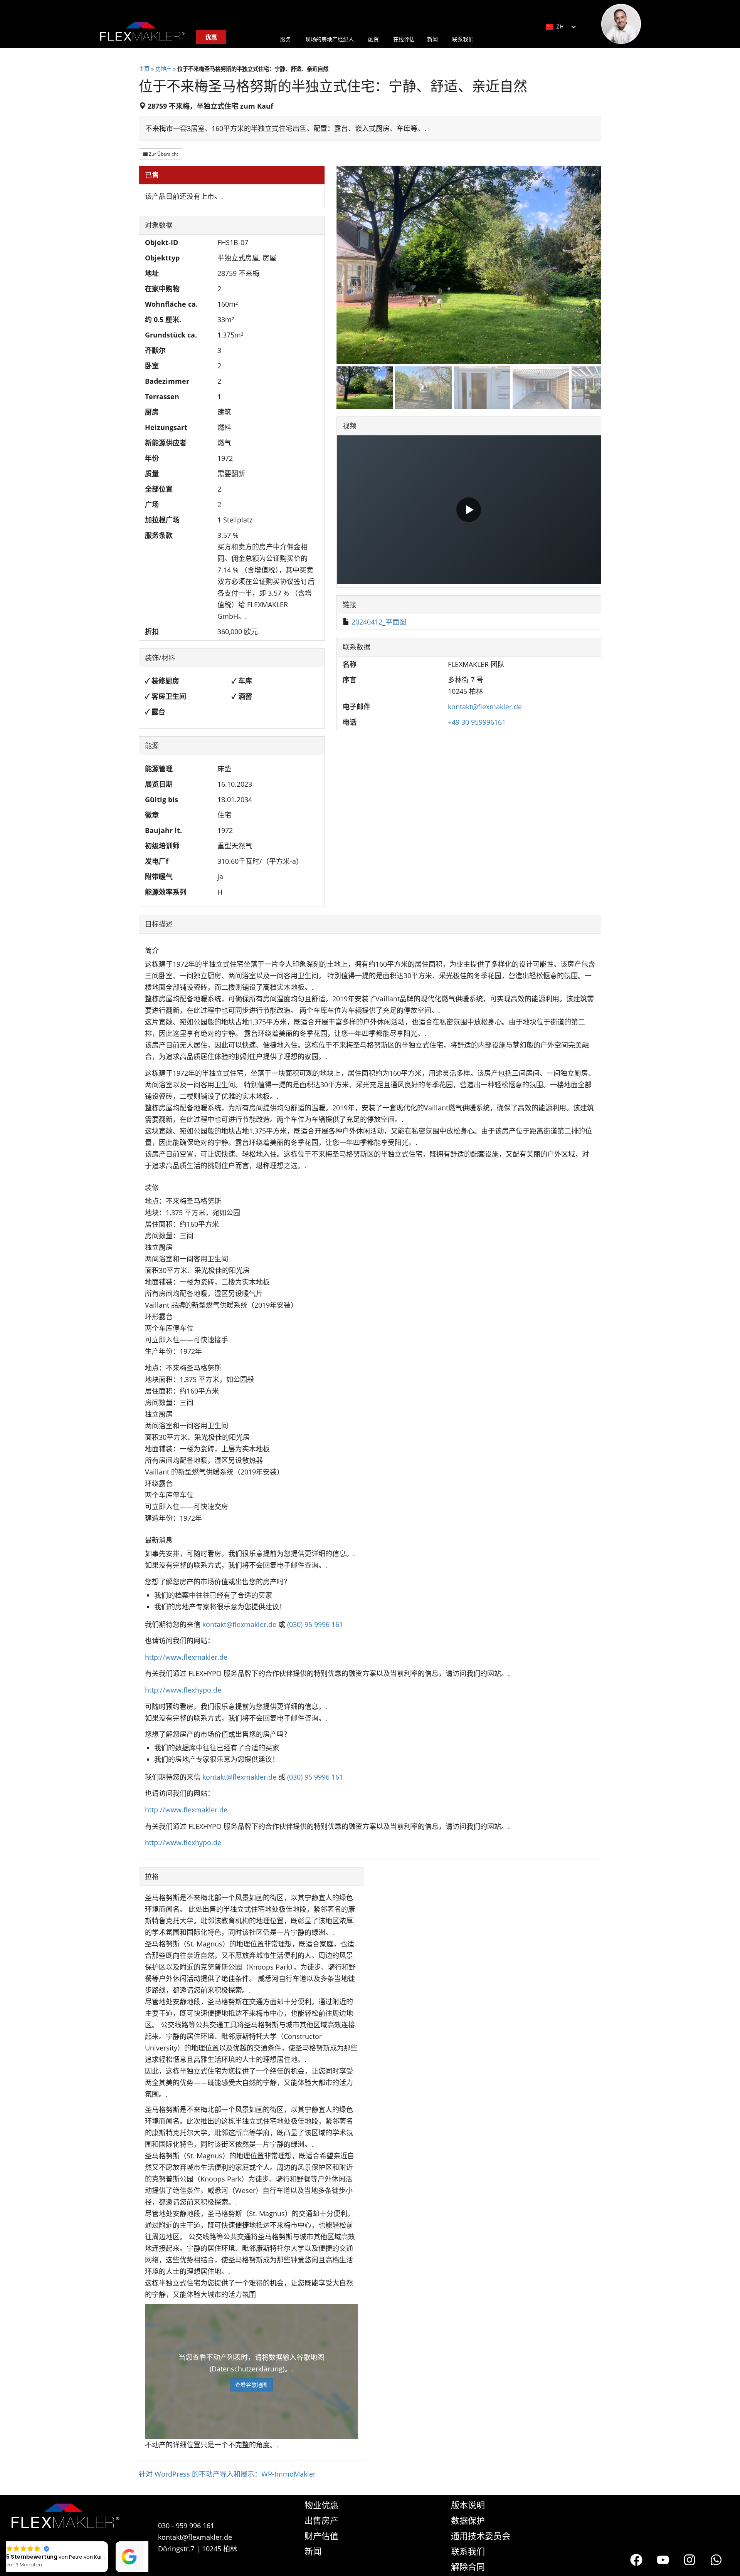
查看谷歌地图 (251, 2385)
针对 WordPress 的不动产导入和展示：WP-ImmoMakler (227, 2474)
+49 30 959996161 (477, 722)
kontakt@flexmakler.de (485, 707)
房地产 (163, 69)
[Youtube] (663, 2560)
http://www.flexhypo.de (183, 1690)
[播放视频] (469, 510)
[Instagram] (690, 2560)
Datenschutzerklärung (247, 2369)
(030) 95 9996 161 (315, 1624)
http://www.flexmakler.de (186, 1657)
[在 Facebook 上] (636, 2560)
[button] (144, 2542)
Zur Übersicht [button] (163, 154)
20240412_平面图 (379, 622)
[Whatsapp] (716, 2560)
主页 (144, 69)
